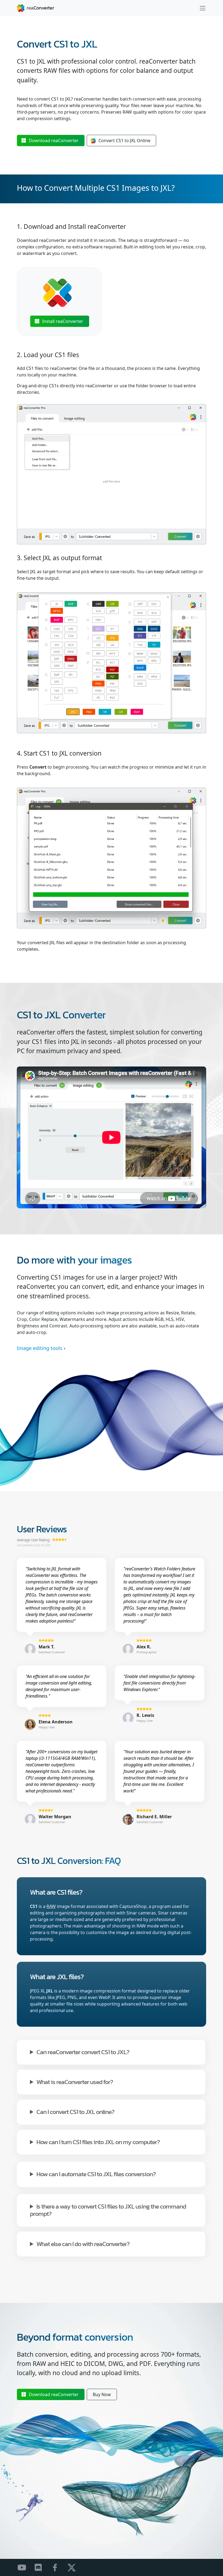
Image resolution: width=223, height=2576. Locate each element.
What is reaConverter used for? (75, 2081)
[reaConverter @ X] (75, 2567)
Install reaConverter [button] (63, 321)
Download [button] (54, 141)
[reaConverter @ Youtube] (25, 2567)
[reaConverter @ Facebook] (58, 2567)
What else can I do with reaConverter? (83, 2243)
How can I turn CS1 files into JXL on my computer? (98, 2142)
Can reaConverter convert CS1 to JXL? (83, 2052)
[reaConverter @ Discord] (42, 2567)
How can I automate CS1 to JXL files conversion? (96, 2174)
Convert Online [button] (124, 141)
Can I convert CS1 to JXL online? (75, 2111)
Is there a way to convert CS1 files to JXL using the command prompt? (108, 2210)
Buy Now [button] (102, 2394)
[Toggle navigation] (203, 8)
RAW (51, 1906)
